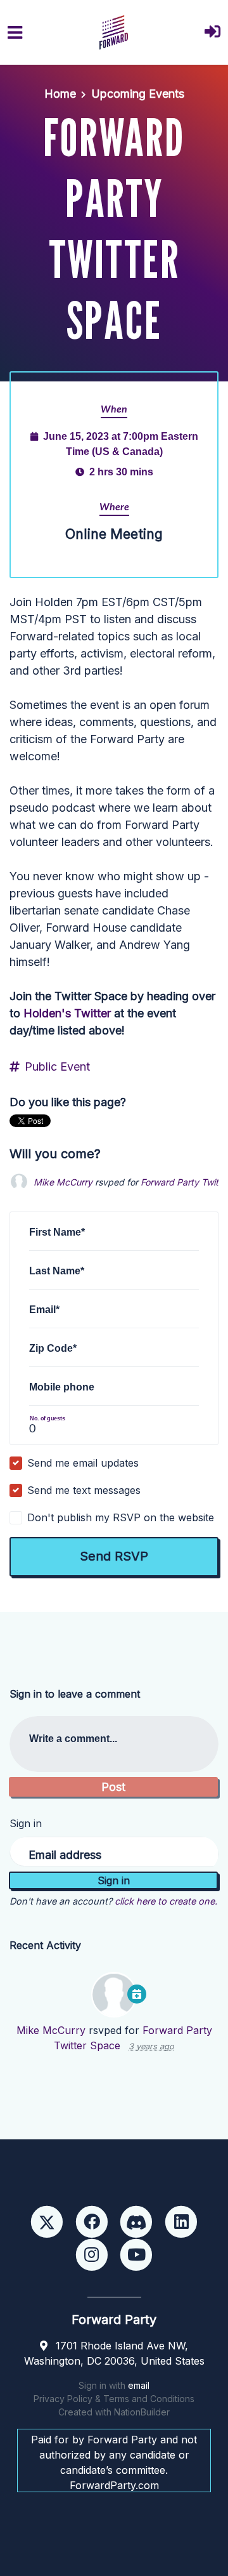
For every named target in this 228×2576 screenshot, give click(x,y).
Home (60, 94)
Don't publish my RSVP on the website (121, 1517)
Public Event (57, 1067)
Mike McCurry (63, 1182)
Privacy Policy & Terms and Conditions (114, 2399)
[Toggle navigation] (15, 33)
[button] (212, 33)
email (139, 2385)
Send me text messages (84, 1490)
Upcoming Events (138, 94)
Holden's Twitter (67, 1013)
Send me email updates (83, 1463)
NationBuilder (142, 2412)
